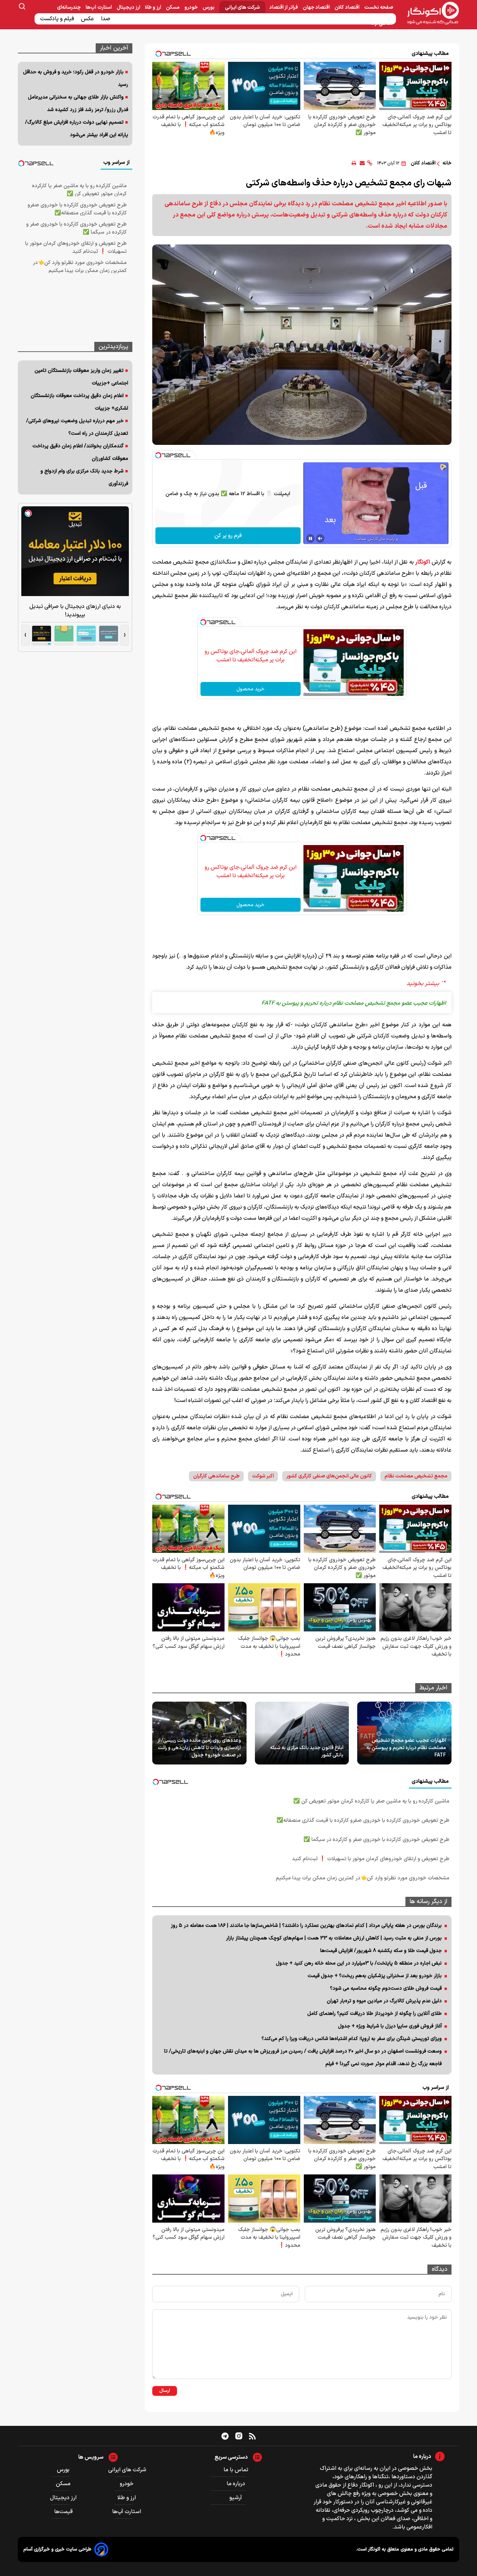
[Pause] (310, 538)
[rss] (252, 2436)
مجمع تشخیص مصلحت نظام (416, 1476)
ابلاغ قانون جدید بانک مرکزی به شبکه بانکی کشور (307, 1752)
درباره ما (236, 2484)
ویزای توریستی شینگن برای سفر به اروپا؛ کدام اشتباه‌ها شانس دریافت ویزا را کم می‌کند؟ (352, 2039)
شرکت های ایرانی (242, 8)
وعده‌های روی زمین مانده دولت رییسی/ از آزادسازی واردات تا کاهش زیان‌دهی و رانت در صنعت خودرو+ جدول (199, 1748)
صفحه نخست (379, 8)
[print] (354, 163)
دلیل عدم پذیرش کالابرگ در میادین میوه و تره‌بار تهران (384, 2001)
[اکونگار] (429, 14)
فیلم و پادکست (58, 19)
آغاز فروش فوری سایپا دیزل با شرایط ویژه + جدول (390, 2026)
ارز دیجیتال (129, 8)
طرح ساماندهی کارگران (216, 1476)
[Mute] (320, 538)
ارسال (165, 2391)
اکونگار (423, 562)
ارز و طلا (153, 8)
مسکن (173, 8)
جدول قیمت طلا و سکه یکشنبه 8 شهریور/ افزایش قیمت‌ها (381, 1951)
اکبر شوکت (263, 1476)
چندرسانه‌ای (69, 8)
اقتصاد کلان (347, 8)
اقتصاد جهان (317, 8)
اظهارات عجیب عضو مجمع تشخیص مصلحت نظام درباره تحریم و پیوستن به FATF (406, 1748)
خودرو (192, 8)
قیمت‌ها (64, 2512)
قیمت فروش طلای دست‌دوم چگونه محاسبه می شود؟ (386, 1988)
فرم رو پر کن (228, 536)
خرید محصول (250, 689)
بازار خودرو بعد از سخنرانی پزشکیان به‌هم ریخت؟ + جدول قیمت (375, 1976)
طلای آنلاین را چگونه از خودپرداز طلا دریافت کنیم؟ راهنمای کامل (375, 2014)
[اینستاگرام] (239, 2436)
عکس (88, 19)
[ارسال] (362, 163)
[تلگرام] (225, 2436)
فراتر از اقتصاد (284, 8)
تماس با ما (236, 2470)
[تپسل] (158, 455)
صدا (106, 19)
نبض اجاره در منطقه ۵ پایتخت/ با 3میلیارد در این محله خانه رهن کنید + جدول (359, 1963)
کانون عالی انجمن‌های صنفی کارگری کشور (329, 1476)
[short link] (370, 163)
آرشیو (236, 2498)
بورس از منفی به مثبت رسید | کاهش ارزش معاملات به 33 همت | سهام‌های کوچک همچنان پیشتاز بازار (334, 1938)
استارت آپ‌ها (99, 8)
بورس (209, 8)
